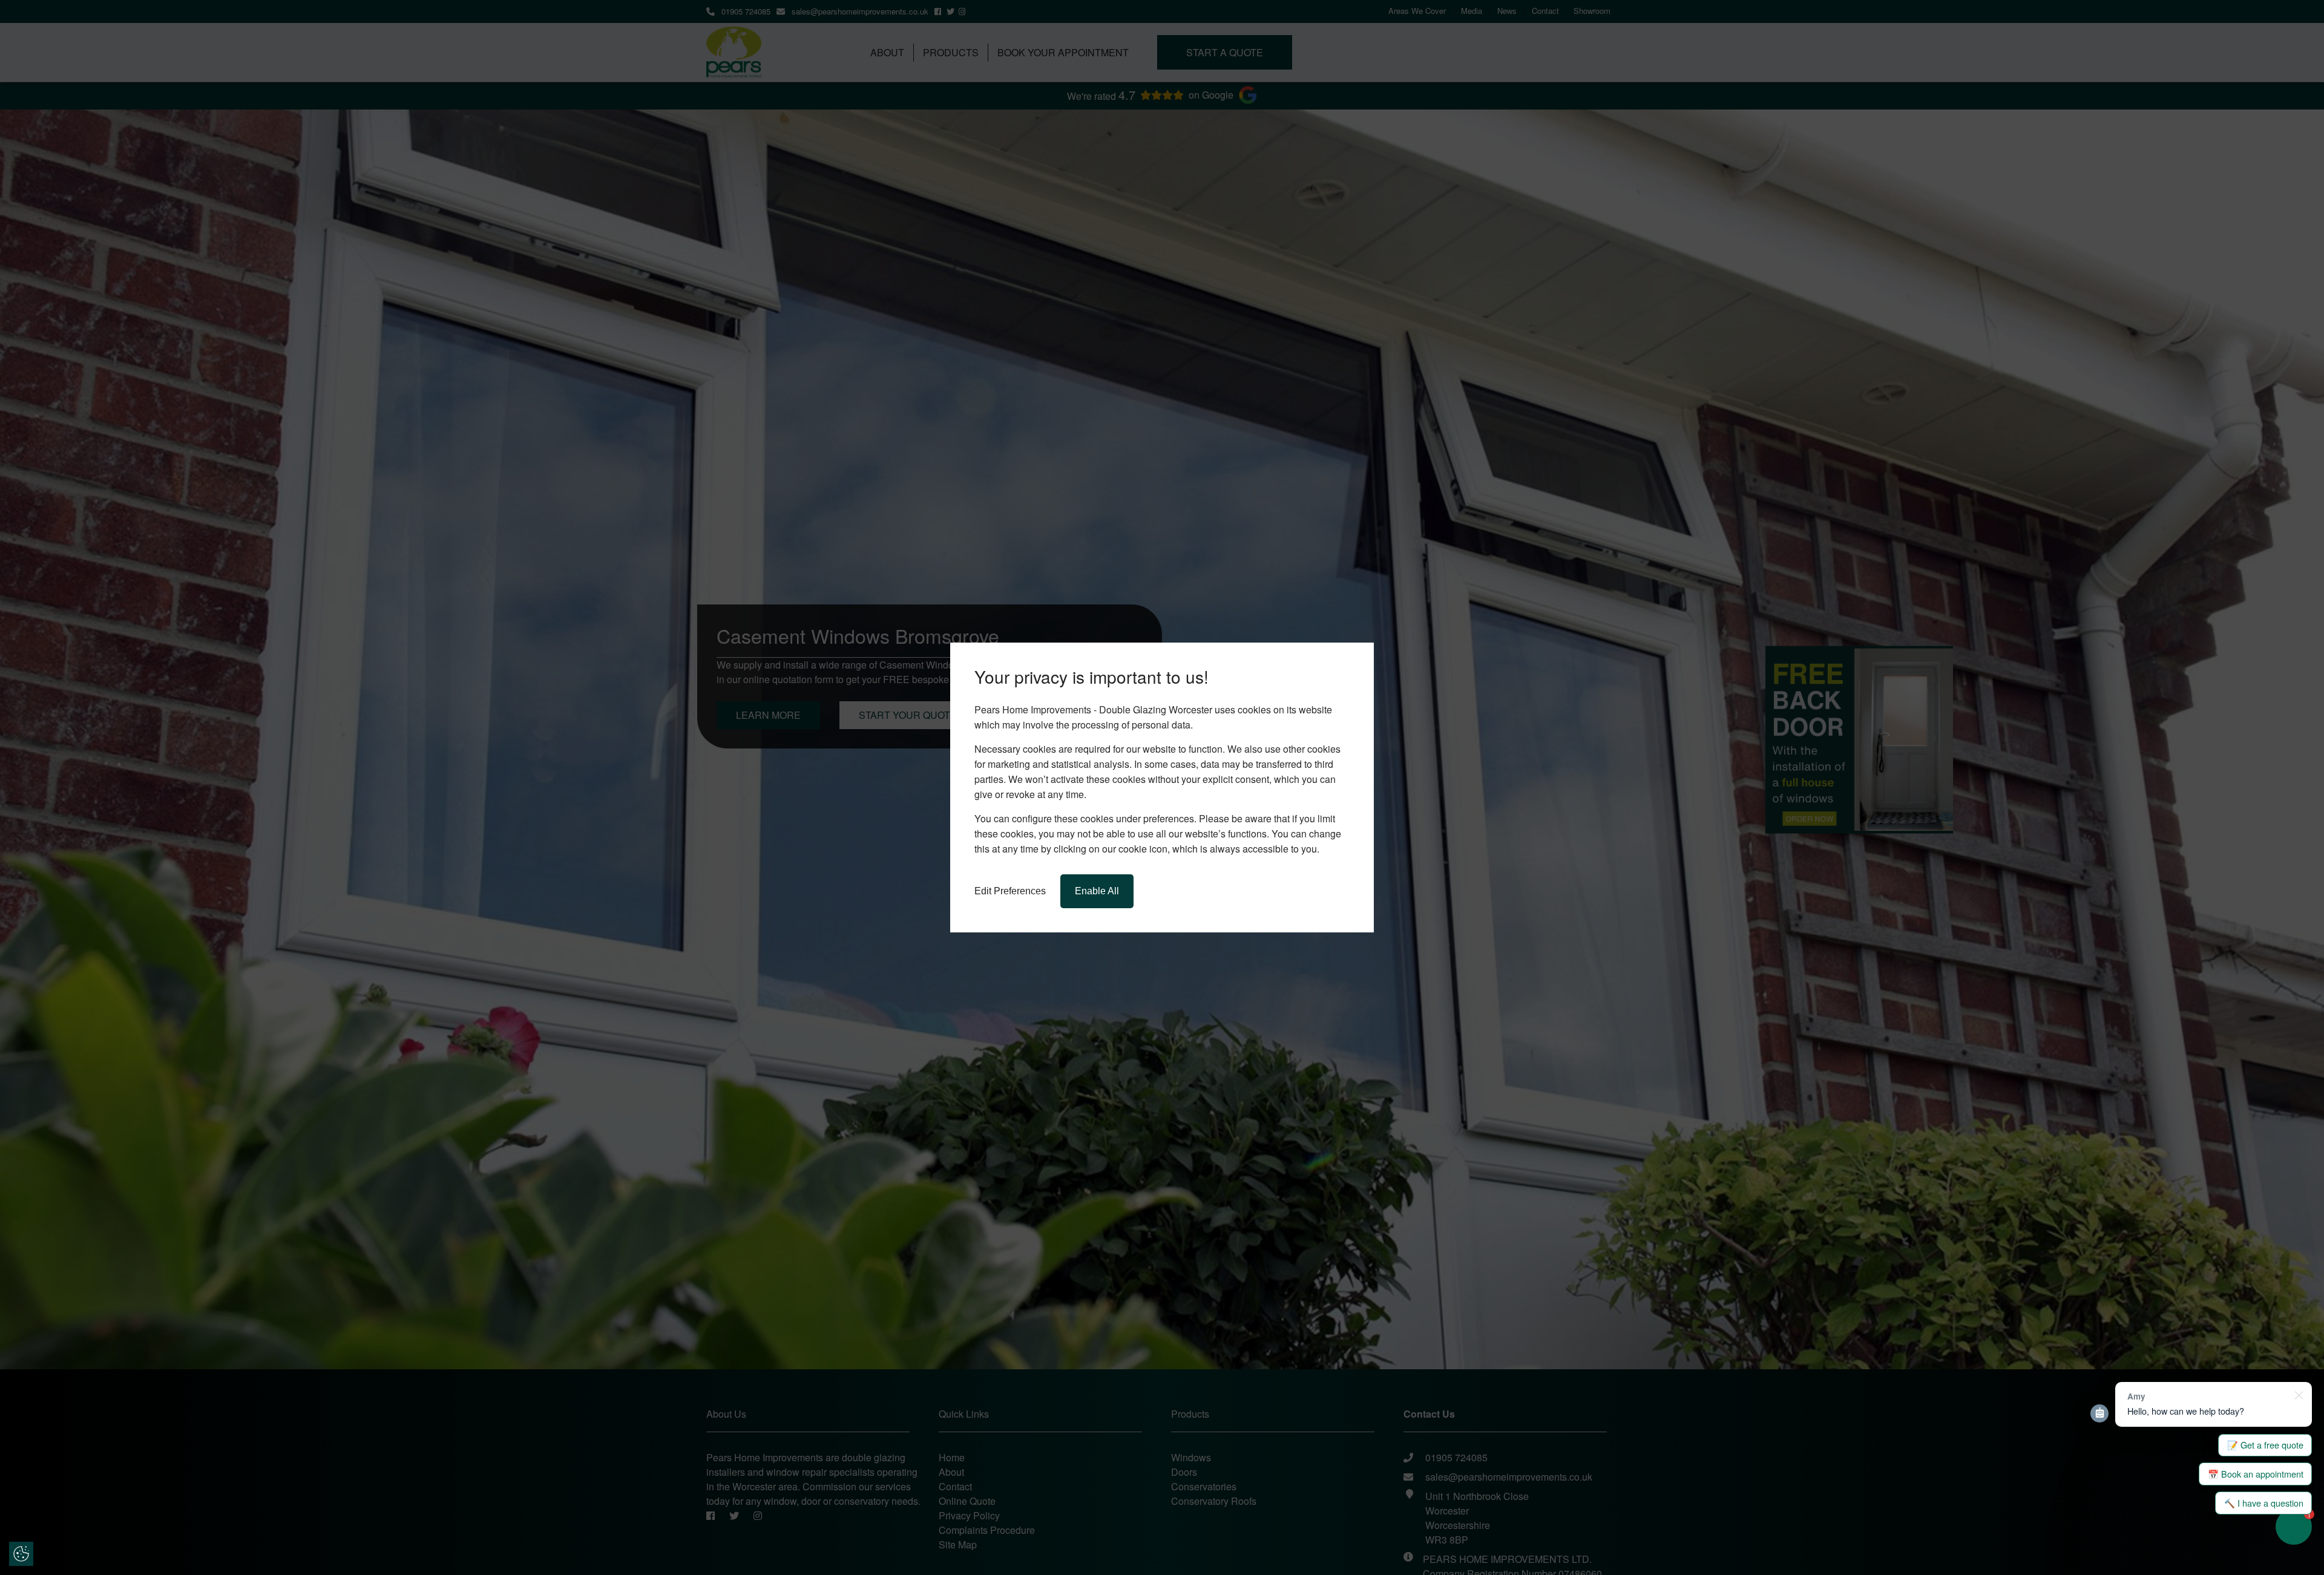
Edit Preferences (1010, 891)
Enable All (1097, 891)
